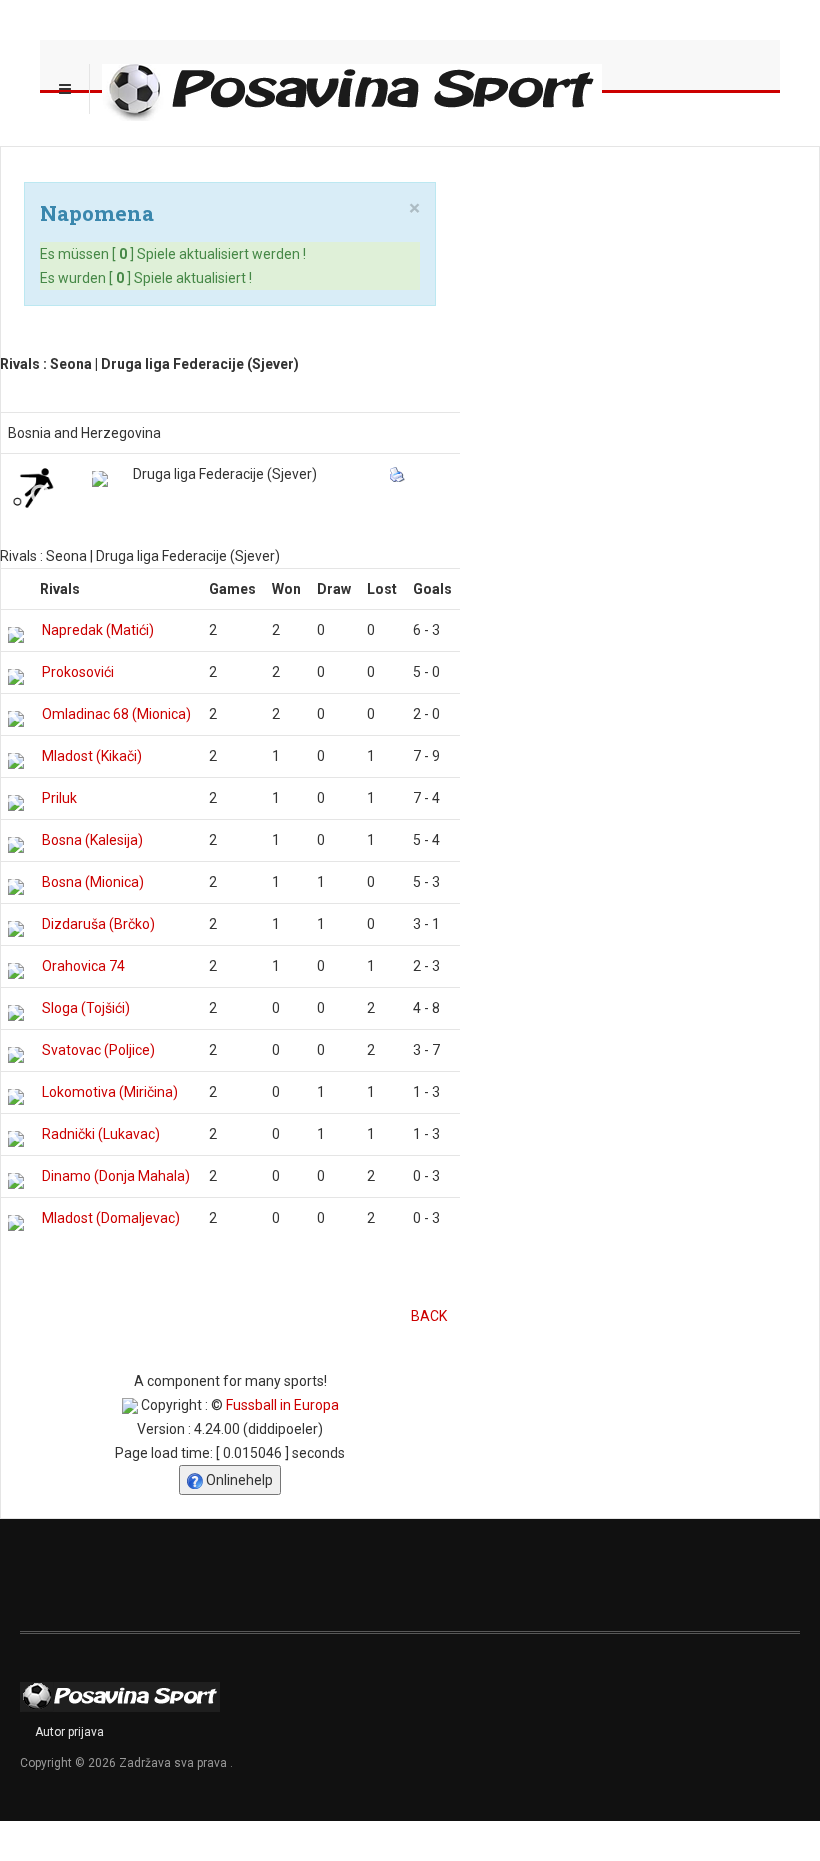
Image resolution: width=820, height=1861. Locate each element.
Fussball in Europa (282, 1405)
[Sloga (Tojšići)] (16, 1013)
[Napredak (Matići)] (16, 635)
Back (429, 1316)
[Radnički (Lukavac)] (16, 1139)
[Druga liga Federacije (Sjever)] (100, 479)
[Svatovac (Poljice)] (16, 1055)
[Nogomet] (33, 487)
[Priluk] (16, 803)
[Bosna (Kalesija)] (16, 845)
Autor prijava (69, 1732)
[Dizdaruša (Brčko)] (16, 929)
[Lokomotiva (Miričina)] (16, 1097)
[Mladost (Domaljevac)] (16, 1223)
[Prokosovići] (16, 677)
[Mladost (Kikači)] (16, 761)
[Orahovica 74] (16, 971)
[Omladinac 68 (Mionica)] (16, 719)
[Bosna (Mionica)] (16, 887)
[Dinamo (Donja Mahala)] (16, 1181)
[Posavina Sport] (352, 89)
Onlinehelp (238, 1480)
